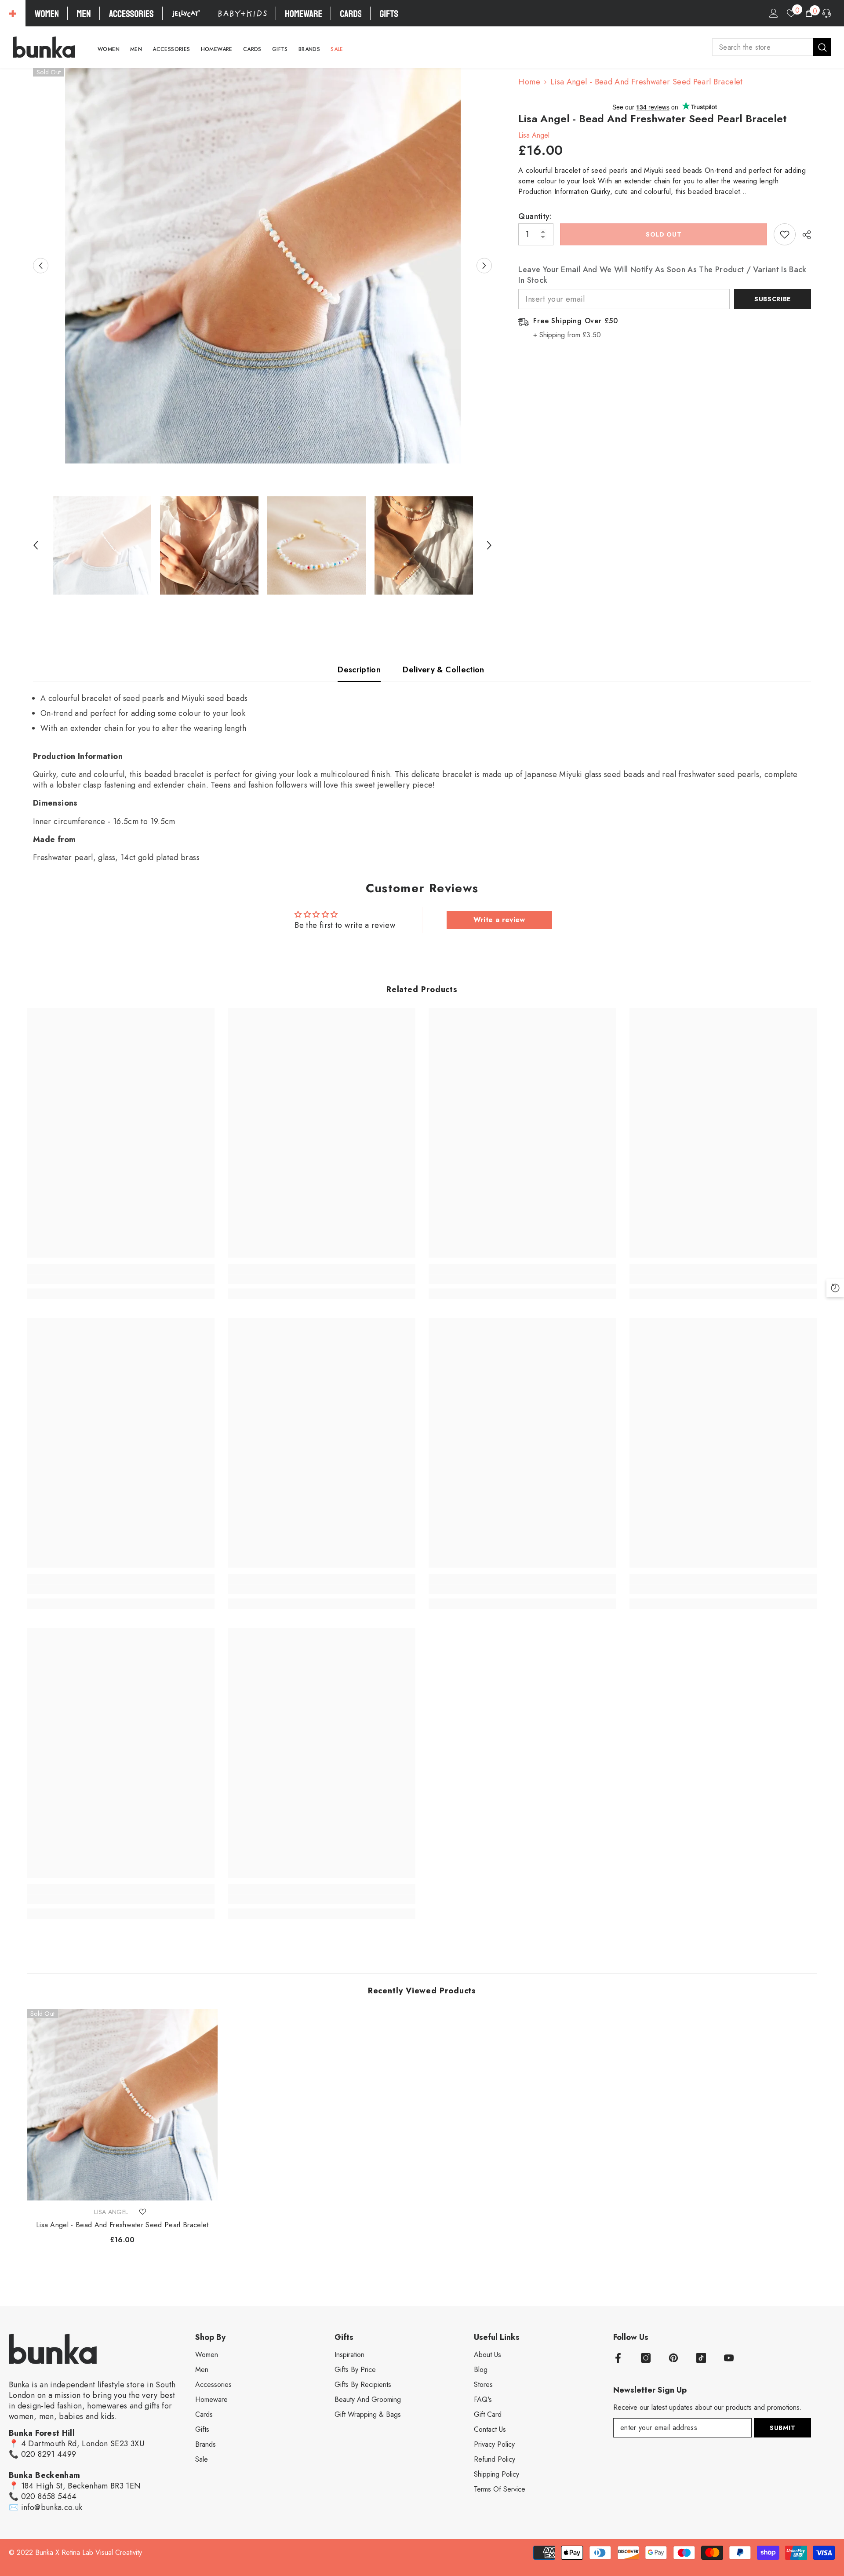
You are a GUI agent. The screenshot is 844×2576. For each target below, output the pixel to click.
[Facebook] (618, 2358)
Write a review (499, 920)
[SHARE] (803, 235)
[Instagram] (646, 2358)
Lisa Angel (534, 135)
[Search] (771, 47)
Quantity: (535, 216)
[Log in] (774, 13)
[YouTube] (729, 2358)
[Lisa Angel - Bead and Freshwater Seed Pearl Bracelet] (122, 2105)
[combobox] (763, 47)
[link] (121, 1279)
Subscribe (773, 299)
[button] (41, 266)
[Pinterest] (673, 2358)
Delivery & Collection (444, 670)
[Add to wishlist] (785, 234)
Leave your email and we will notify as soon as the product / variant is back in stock (662, 275)
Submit (782, 2428)
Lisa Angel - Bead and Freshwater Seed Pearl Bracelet (122, 2225)
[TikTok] (701, 2358)
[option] (263, 266)
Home (529, 82)
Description (359, 670)
